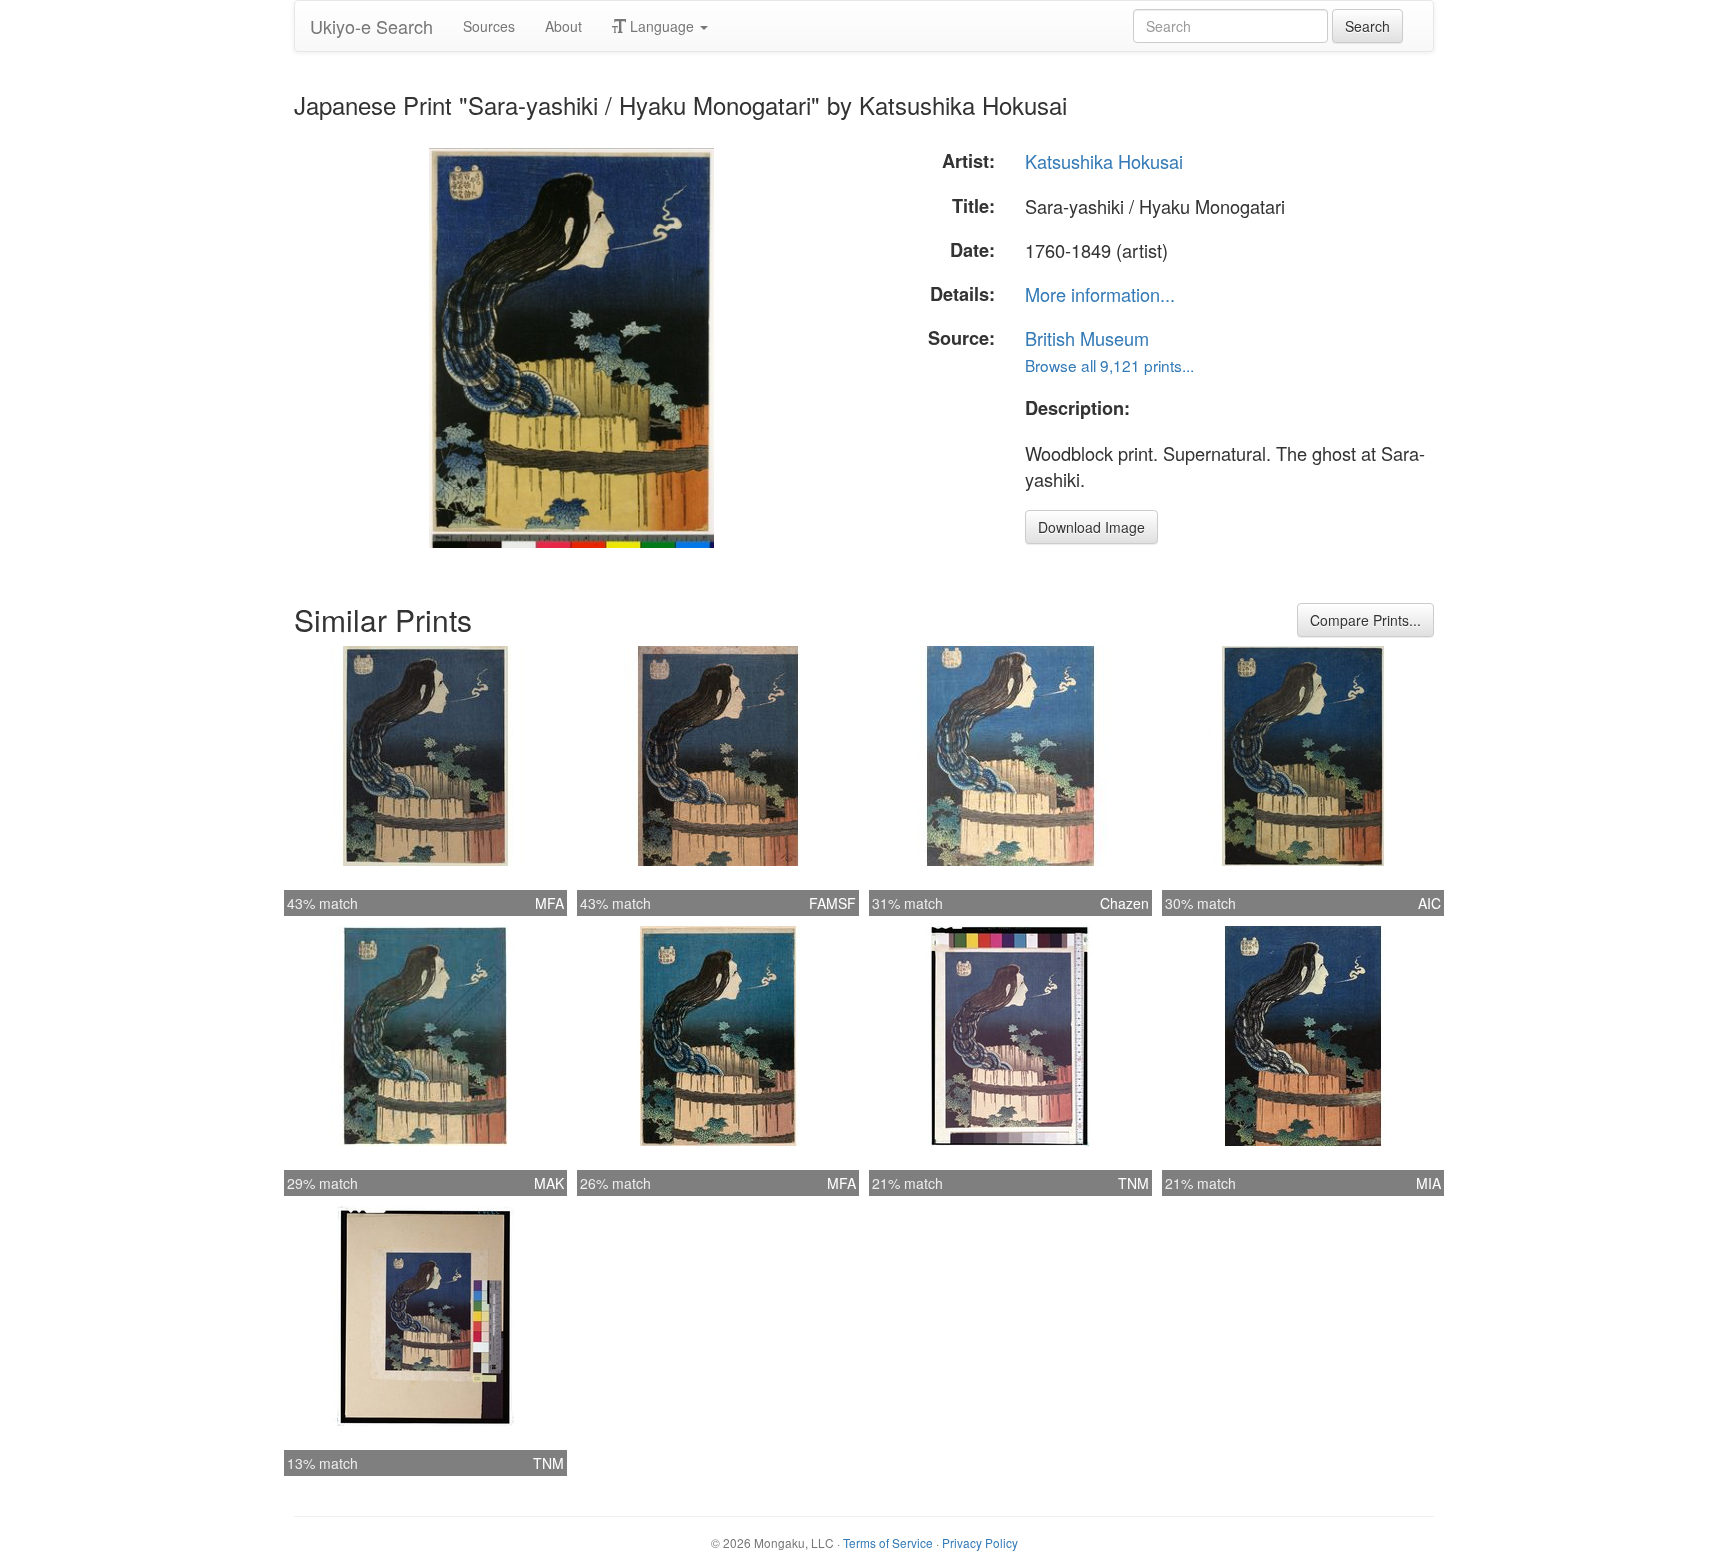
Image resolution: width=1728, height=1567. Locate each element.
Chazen (1124, 903)
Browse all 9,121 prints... (1109, 365)
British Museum (1087, 338)
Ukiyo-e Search (371, 26)
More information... (1100, 294)
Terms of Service (888, 1542)
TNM (1133, 1183)
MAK (549, 1183)
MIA (1428, 1183)
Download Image (1091, 527)
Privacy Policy (980, 1542)
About (563, 26)
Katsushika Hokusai (1104, 161)
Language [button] (662, 26)
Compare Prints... (1365, 620)
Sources (489, 26)
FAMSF (832, 903)
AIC (1429, 903)
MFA (549, 903)
